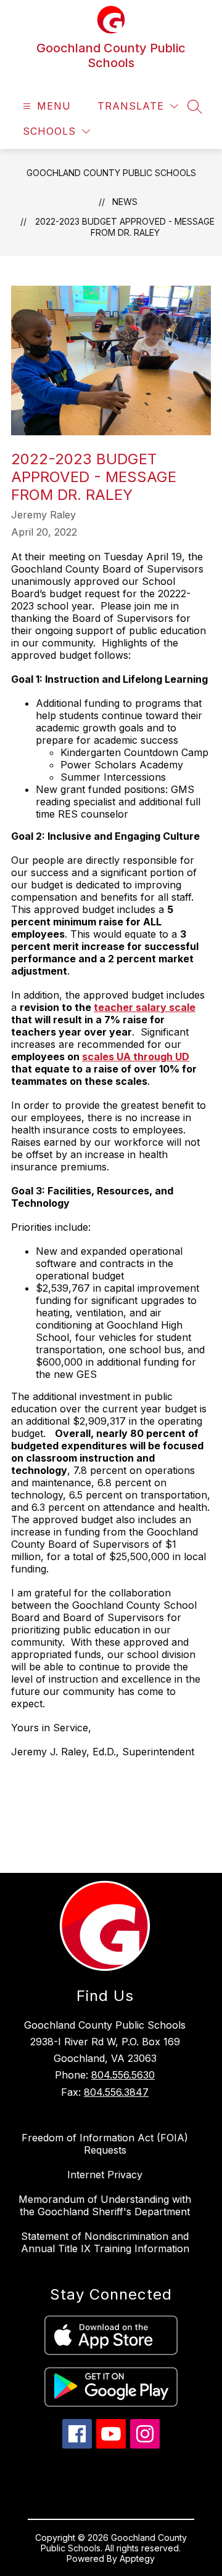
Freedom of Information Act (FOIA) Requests (105, 2144)
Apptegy (137, 2558)
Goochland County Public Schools (111, 173)
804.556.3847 (116, 2092)
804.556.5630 (123, 2075)
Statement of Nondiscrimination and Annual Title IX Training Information (105, 2242)
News (125, 202)
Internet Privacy (105, 2175)
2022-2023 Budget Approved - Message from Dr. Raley (125, 227)
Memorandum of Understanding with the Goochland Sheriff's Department (105, 2205)
